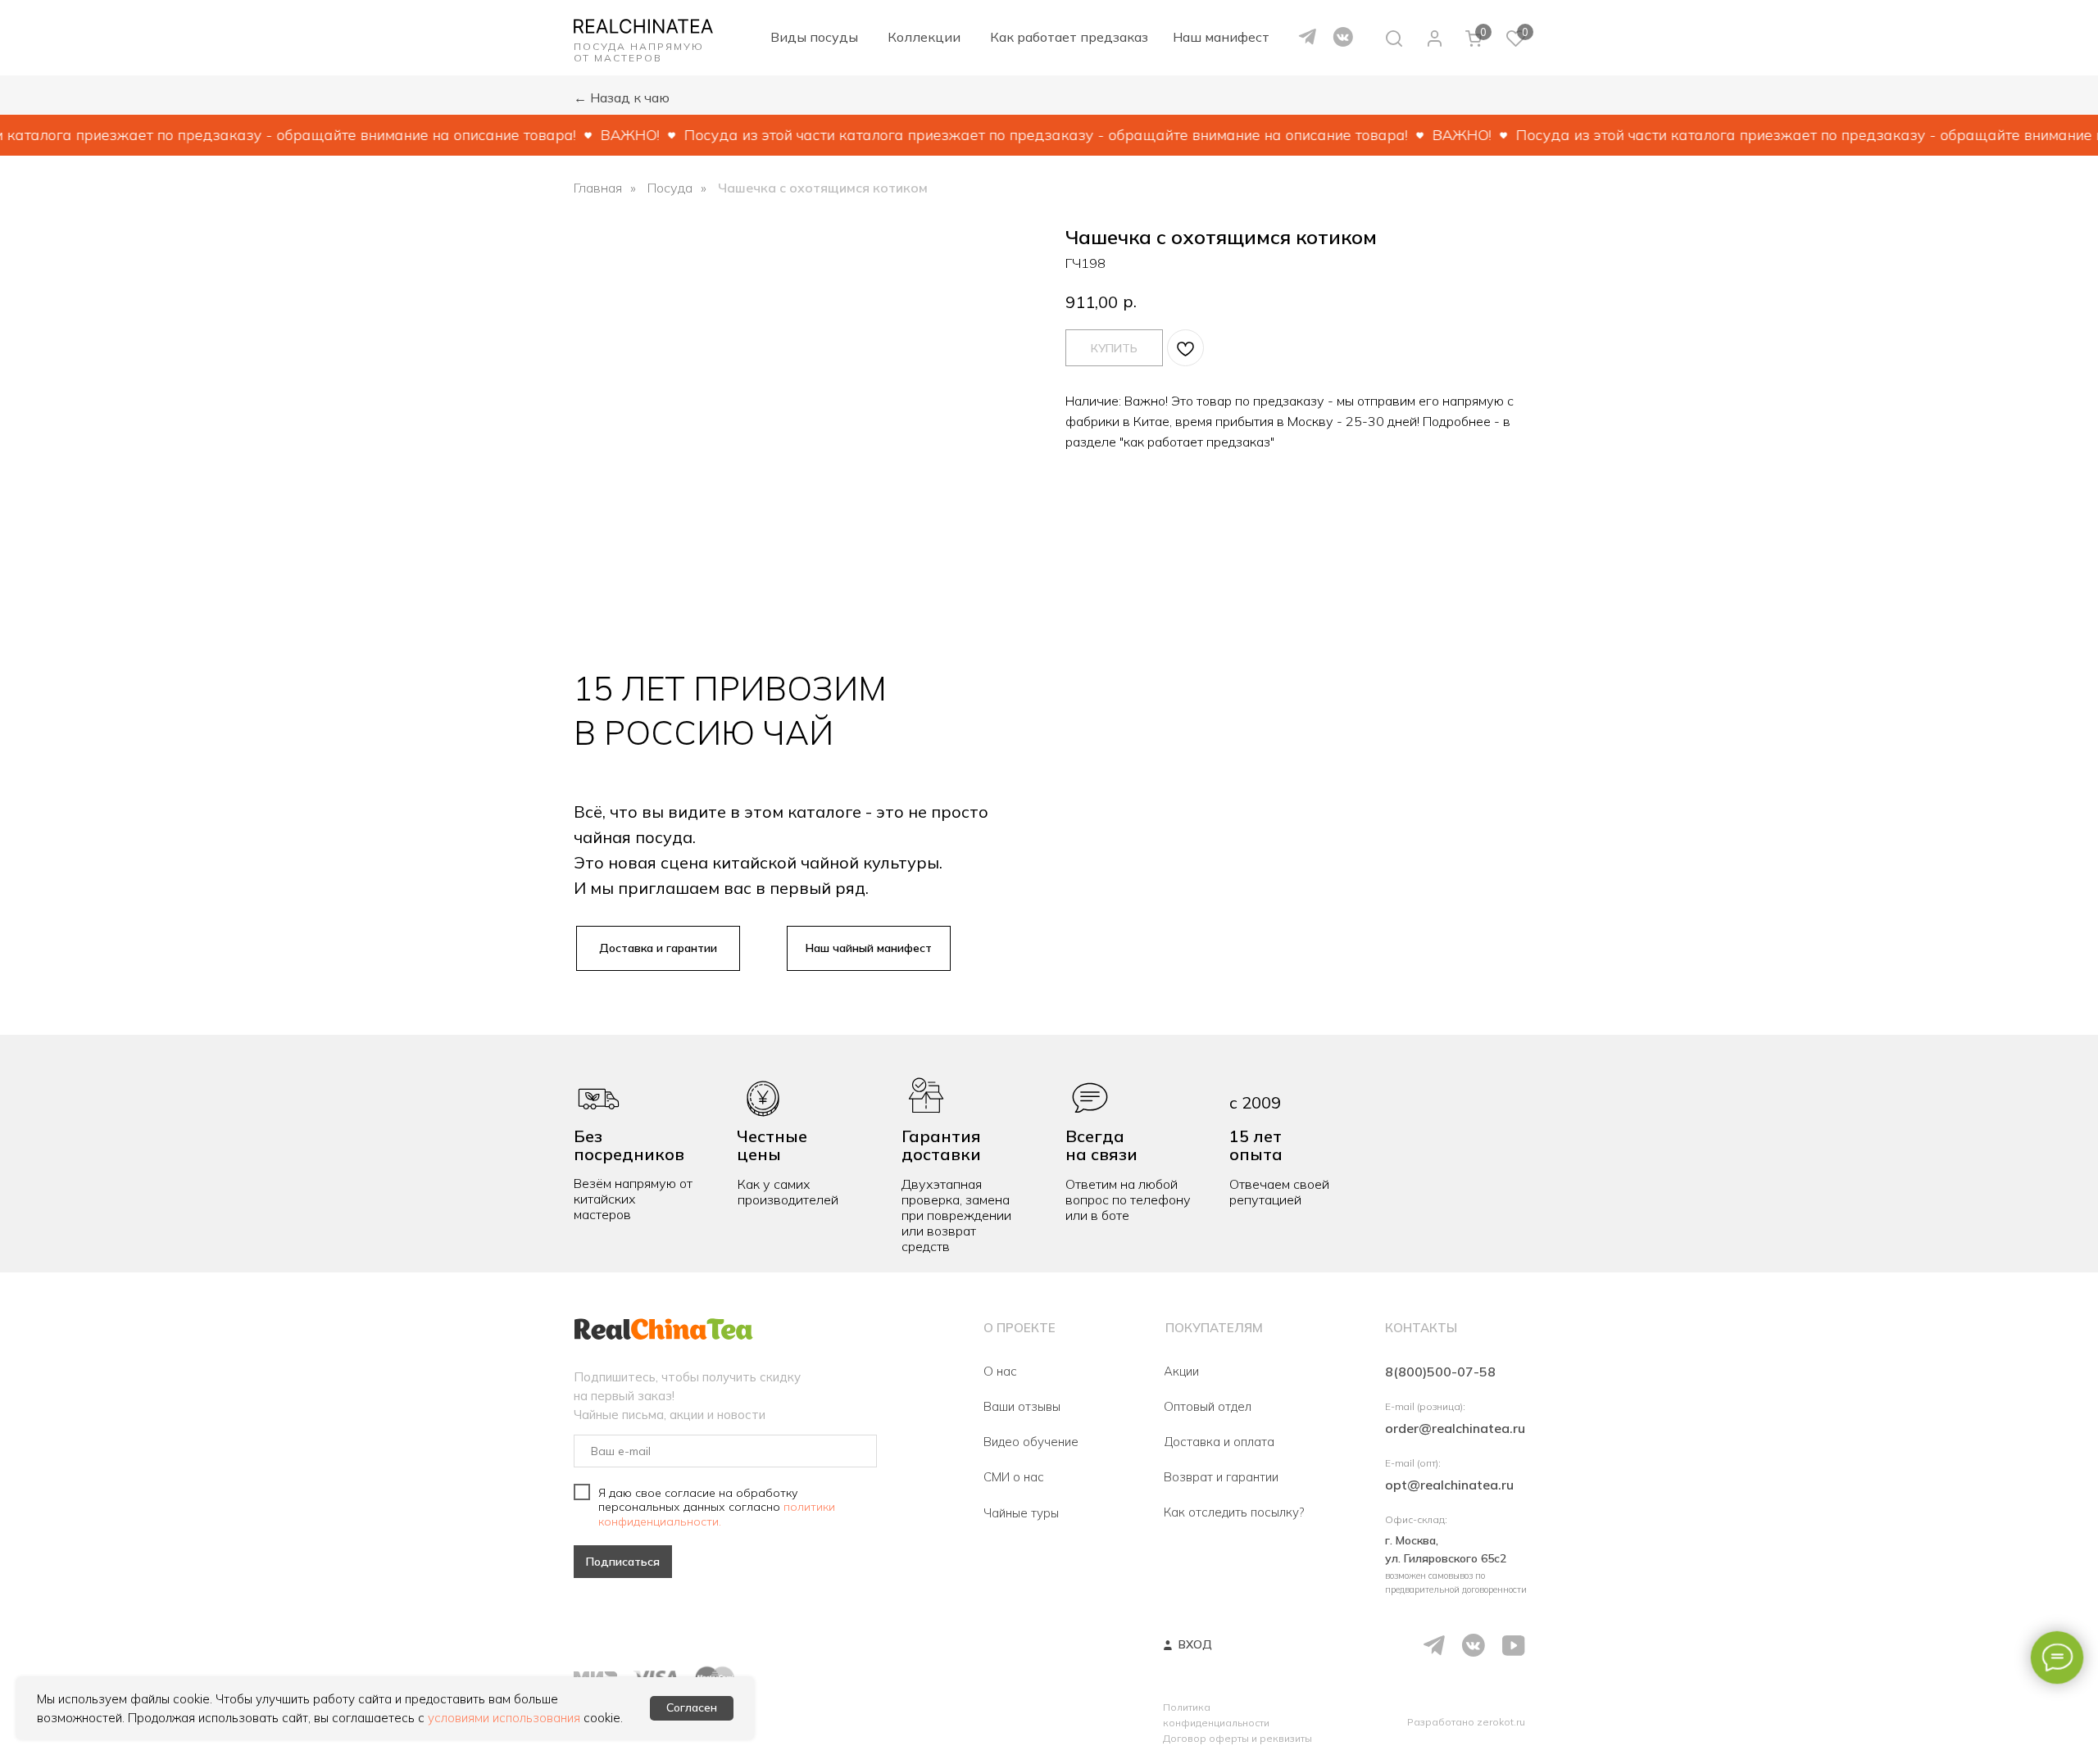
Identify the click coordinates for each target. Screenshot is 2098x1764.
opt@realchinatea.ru (1449, 1485)
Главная (598, 188)
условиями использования (504, 1718)
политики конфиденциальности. (717, 1515)
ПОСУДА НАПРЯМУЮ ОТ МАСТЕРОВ (639, 52)
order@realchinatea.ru (1455, 1428)
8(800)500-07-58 (1440, 1372)
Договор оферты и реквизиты (1237, 1738)
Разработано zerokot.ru (1466, 1722)
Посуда (670, 188)
